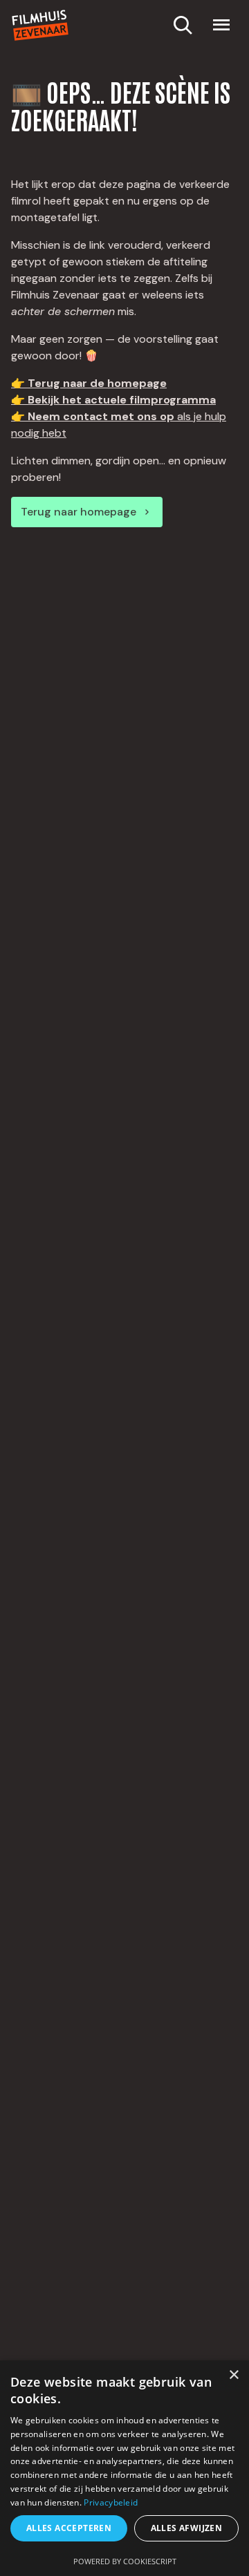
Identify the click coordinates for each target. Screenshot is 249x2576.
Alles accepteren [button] (69, 2528)
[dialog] (124, 2468)
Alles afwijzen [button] (187, 2528)
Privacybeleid (111, 2502)
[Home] (40, 25)
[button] (221, 25)
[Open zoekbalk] (183, 25)
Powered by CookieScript (125, 2561)
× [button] (233, 2375)
